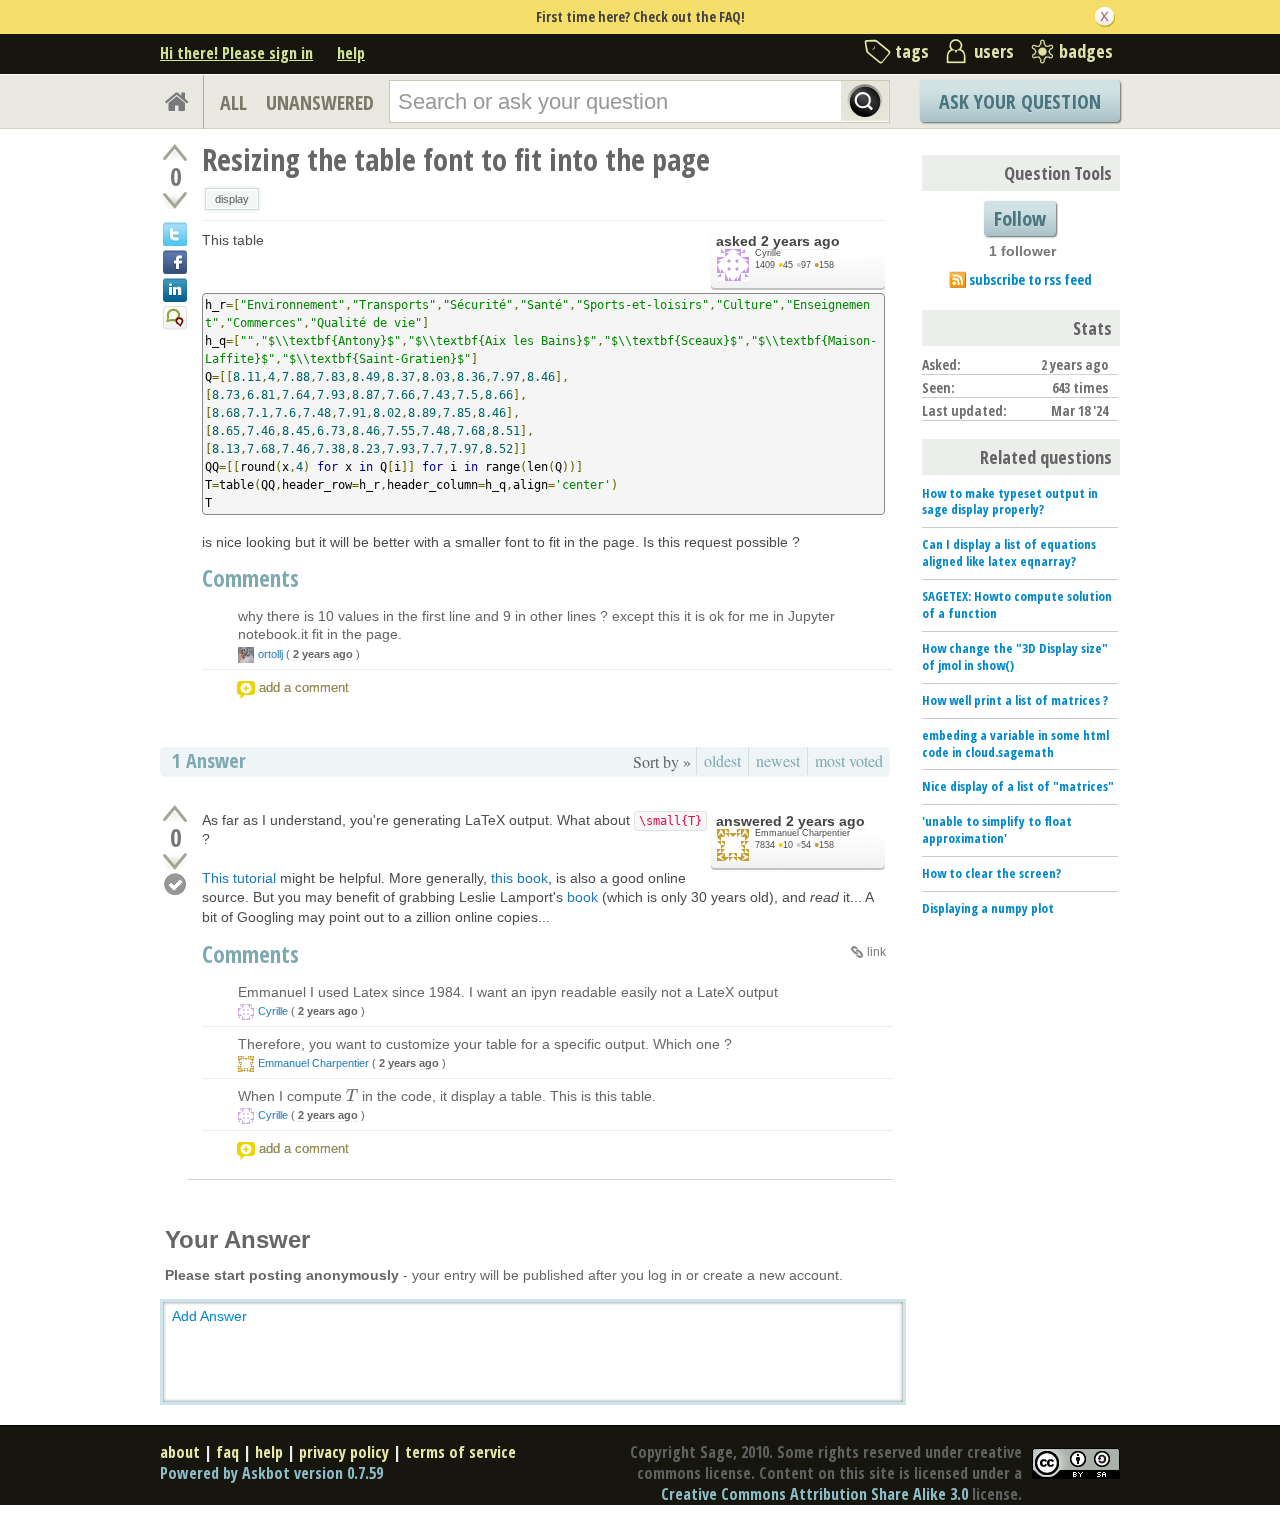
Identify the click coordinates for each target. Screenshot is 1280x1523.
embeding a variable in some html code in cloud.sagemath (1015, 743)
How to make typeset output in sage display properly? (1010, 501)
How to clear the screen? (991, 873)
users (994, 51)
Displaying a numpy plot (988, 908)
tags (912, 51)
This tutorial (239, 878)
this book (519, 878)
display (232, 199)
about (180, 1452)
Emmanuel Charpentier (802, 833)
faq (227, 1452)
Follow (1020, 218)
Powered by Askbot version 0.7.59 (271, 1473)
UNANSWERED (320, 102)
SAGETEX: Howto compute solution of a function (1017, 604)
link (876, 952)
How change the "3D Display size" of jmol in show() (1015, 656)
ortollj (270, 654)
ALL (233, 102)
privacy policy (344, 1452)
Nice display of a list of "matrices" (1018, 786)
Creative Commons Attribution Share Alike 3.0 (814, 1494)
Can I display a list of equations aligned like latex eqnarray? (1009, 552)
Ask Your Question (1020, 101)
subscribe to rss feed (1030, 279)
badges (1086, 51)
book (582, 897)
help (351, 53)
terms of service (460, 1452)
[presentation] (352, 1096)
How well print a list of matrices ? (1015, 700)
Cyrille (768, 253)
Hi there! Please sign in (236, 53)
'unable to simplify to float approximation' (997, 829)
